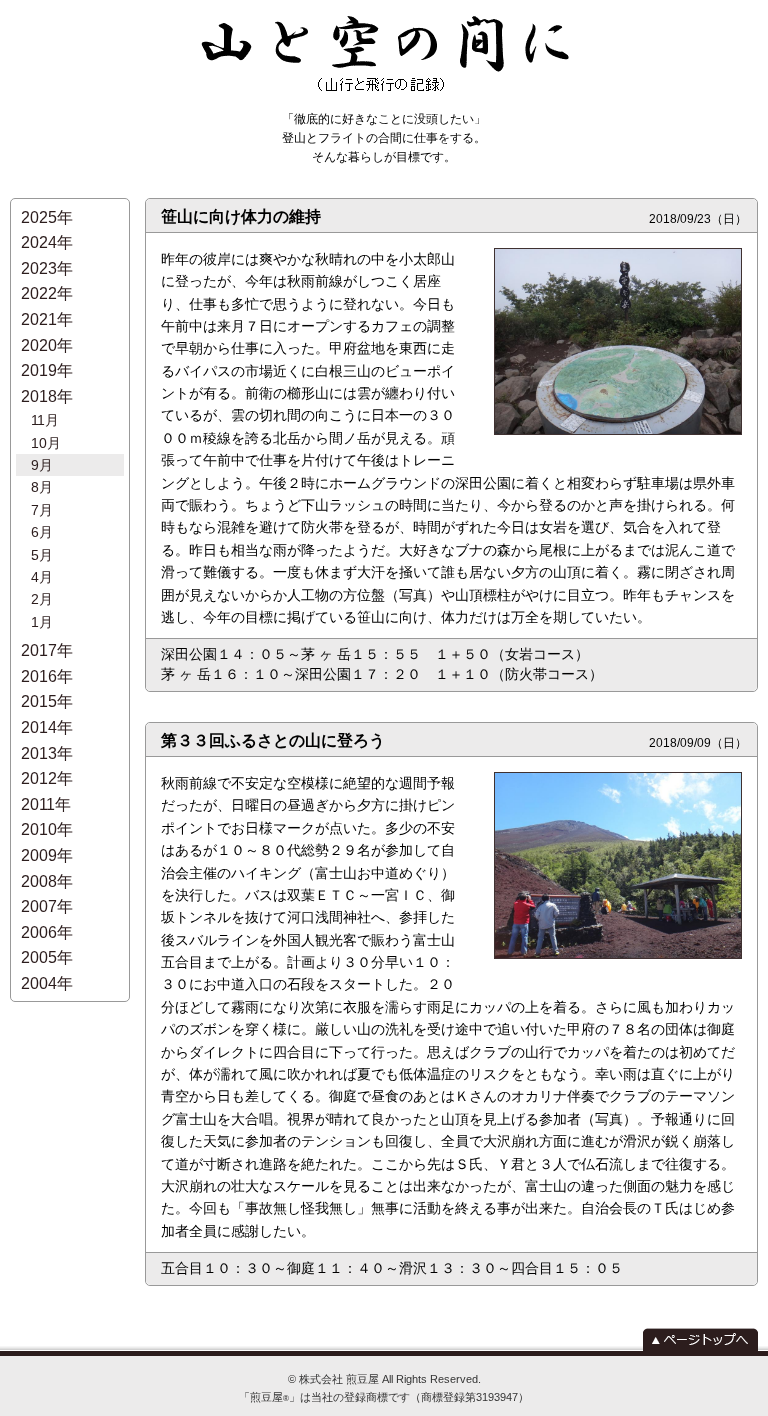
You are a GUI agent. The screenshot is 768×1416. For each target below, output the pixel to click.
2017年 (47, 650)
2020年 (47, 345)
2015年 (47, 701)
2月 (42, 599)
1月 (42, 622)
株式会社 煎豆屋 (339, 1379)
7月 (42, 510)
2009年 (47, 855)
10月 (46, 443)
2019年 (47, 370)
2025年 (47, 217)
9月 (42, 465)
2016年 (47, 676)
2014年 (47, 727)
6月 (42, 532)
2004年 (47, 983)
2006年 (47, 932)
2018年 (47, 396)
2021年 (47, 319)
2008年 (47, 881)
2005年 (47, 957)
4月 (42, 577)
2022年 (47, 293)
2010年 (47, 829)
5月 (42, 555)
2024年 (47, 242)
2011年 (46, 804)
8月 (42, 487)
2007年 (47, 906)
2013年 (47, 753)
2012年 (47, 778)
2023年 (47, 268)
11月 (45, 420)
